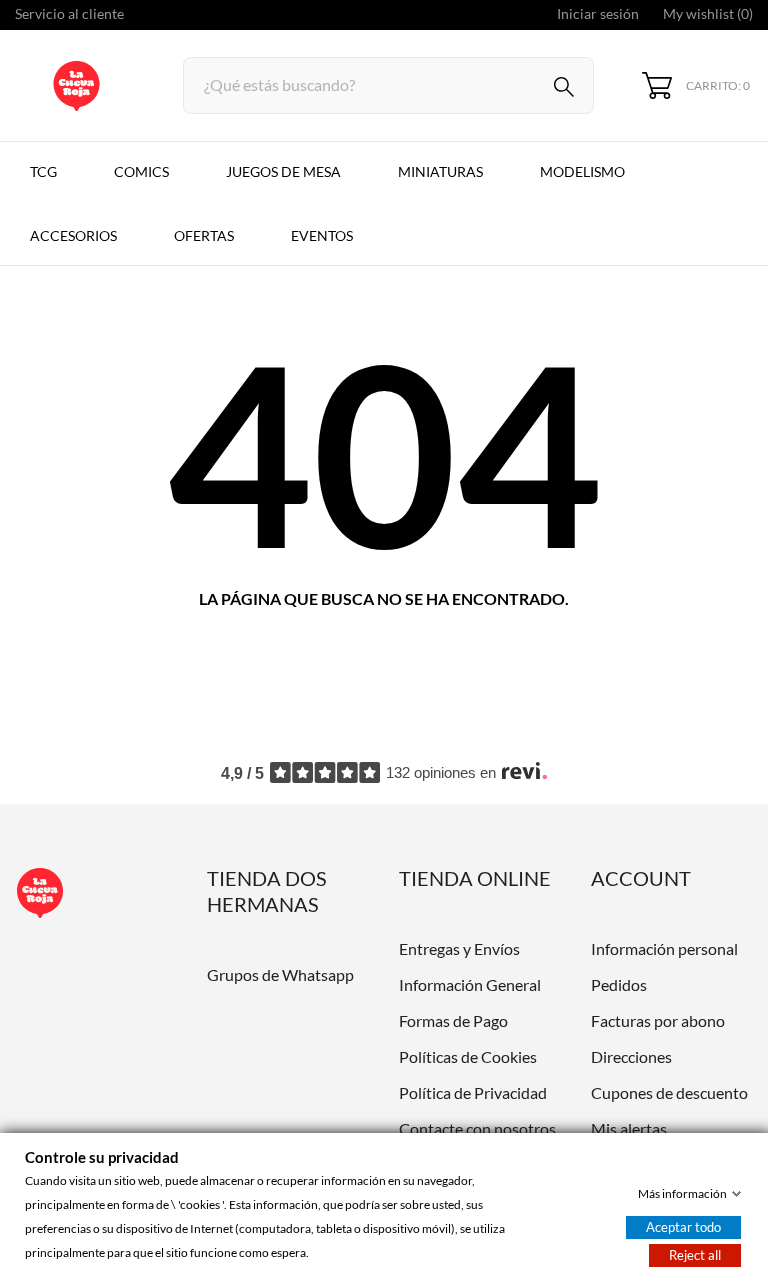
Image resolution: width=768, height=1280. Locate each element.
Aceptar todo (683, 1227)
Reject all (695, 1255)
